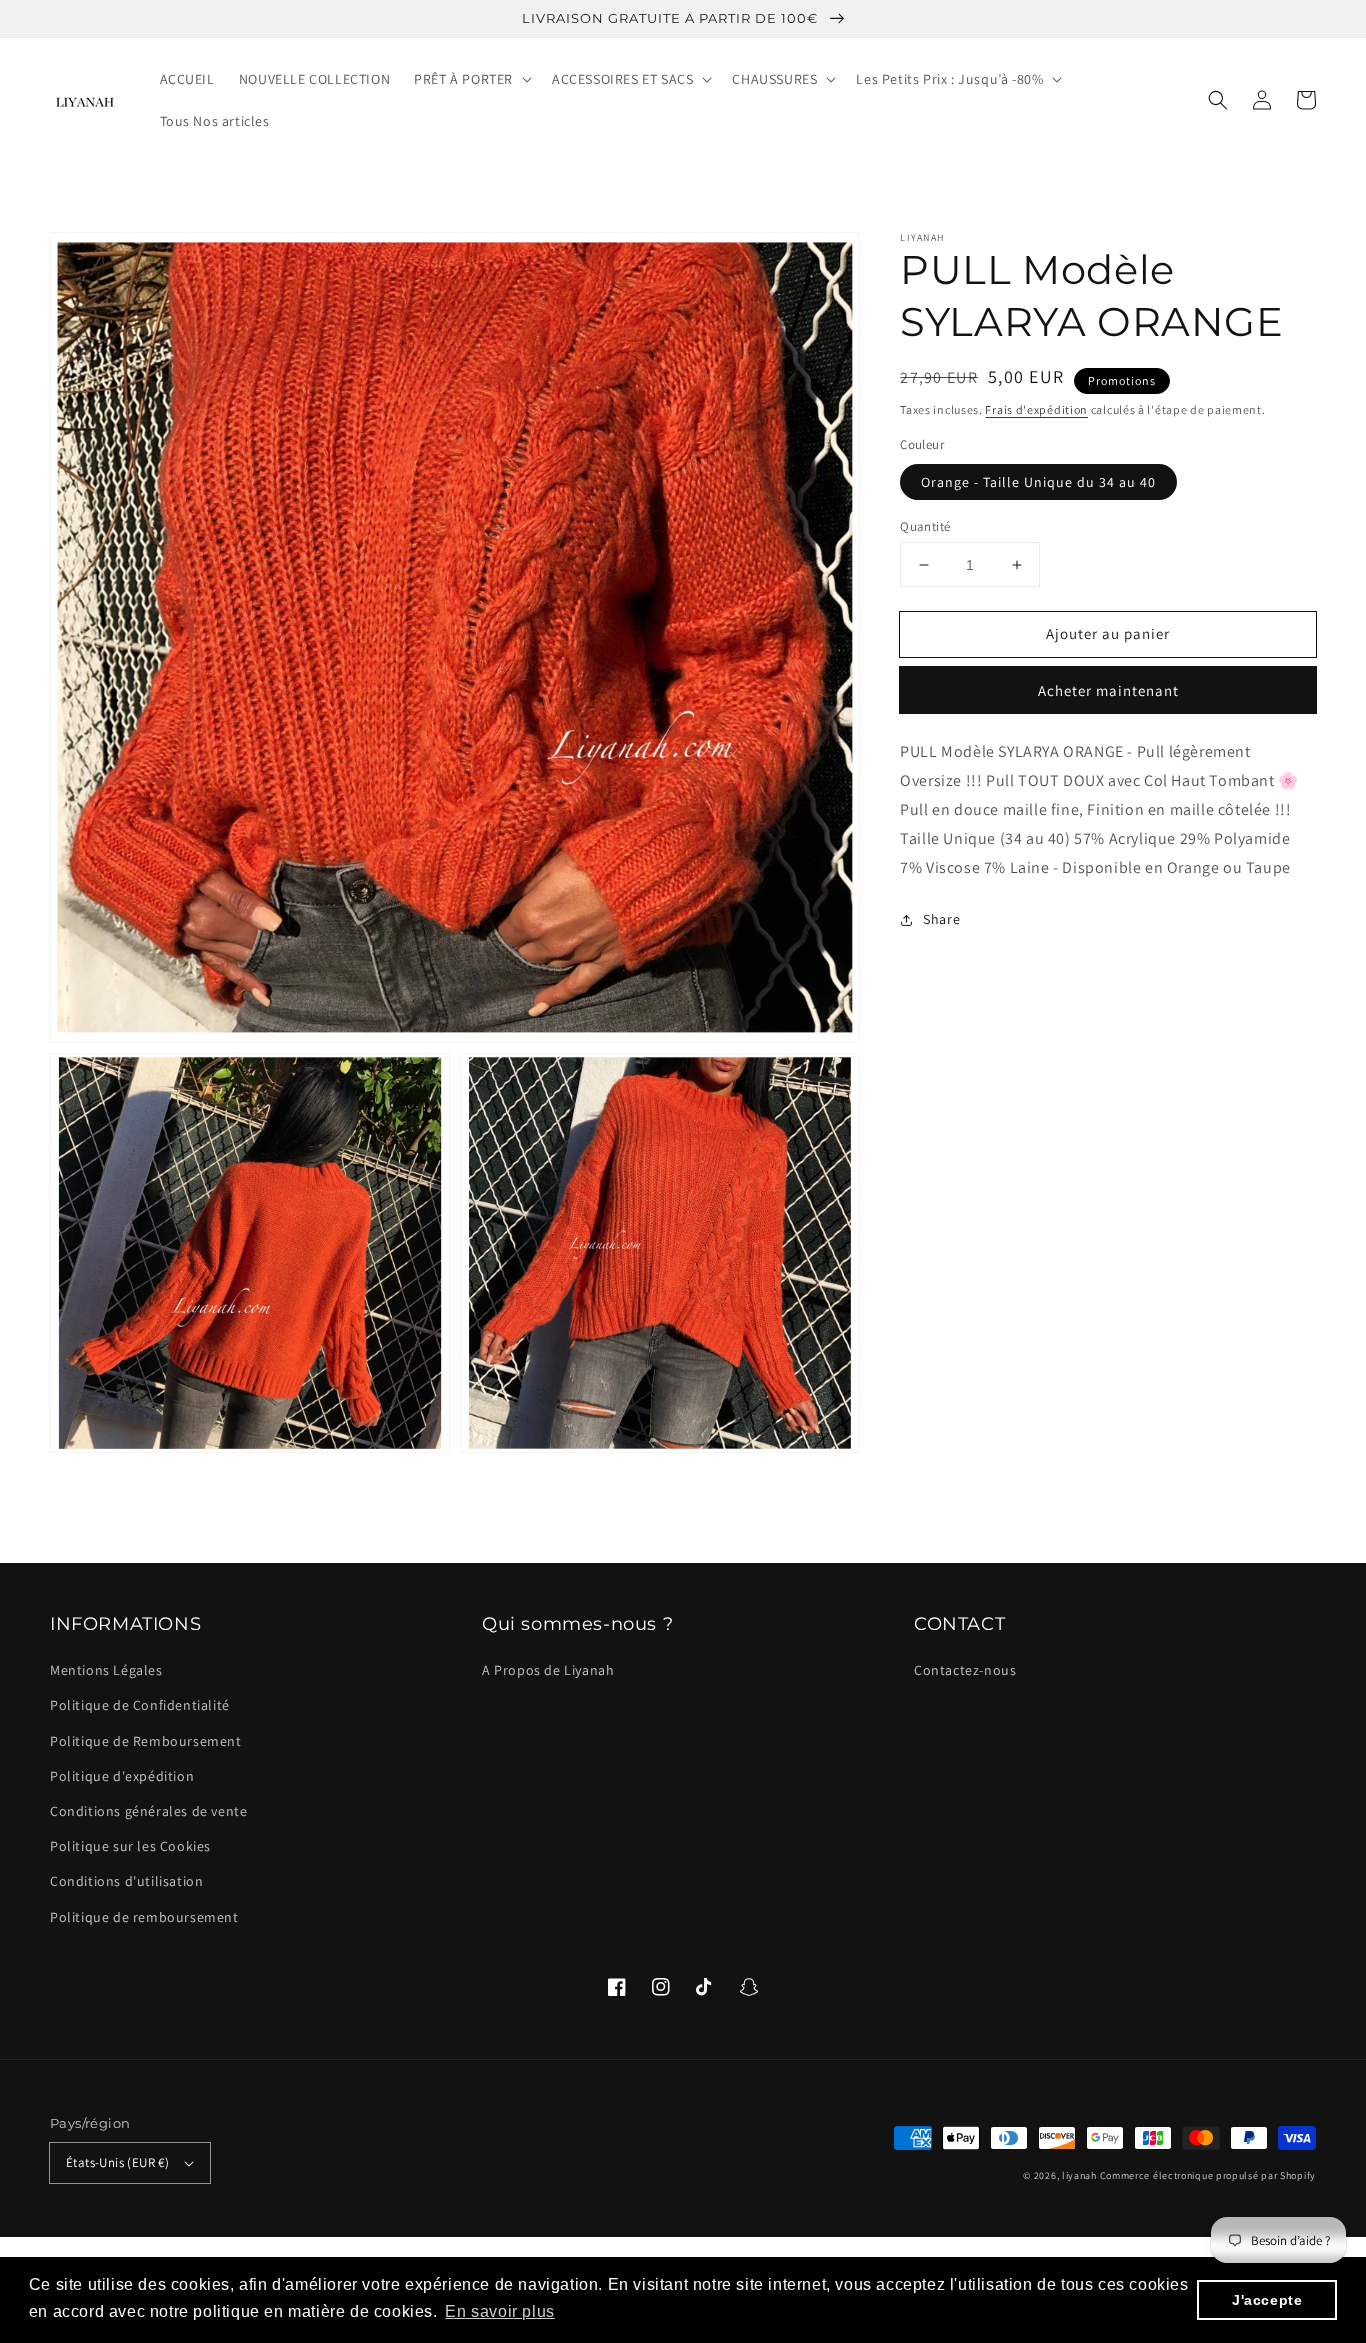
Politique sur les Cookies (130, 1846)
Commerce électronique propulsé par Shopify (1208, 2175)
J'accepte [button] (1267, 2300)
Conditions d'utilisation (126, 1881)
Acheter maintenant (1108, 691)
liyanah (1079, 2175)
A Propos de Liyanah (548, 1670)
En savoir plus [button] (499, 2311)
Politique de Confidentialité (140, 1705)
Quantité (925, 526)
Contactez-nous (965, 1670)
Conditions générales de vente (148, 1811)
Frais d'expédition (1036, 409)
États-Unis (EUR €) (117, 2162)
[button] (1218, 100)
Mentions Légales (106, 1670)
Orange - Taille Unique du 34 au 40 (1038, 482)
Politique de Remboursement (146, 1741)
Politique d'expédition (122, 1776)
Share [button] (941, 920)
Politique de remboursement (144, 1917)
